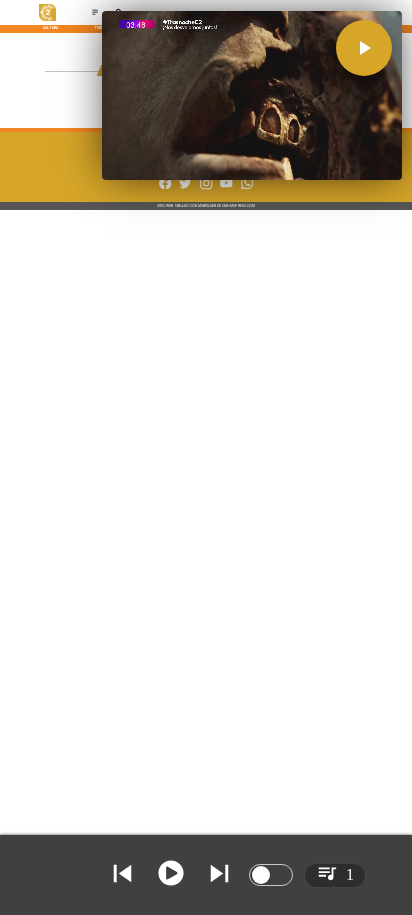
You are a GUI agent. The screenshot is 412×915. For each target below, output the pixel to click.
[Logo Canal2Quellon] (48, 19)
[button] (364, 48)
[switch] (271, 875)
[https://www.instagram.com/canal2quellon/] (206, 188)
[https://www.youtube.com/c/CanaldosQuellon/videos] (226, 188)
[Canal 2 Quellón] (95, 14)
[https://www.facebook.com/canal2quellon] (165, 188)
